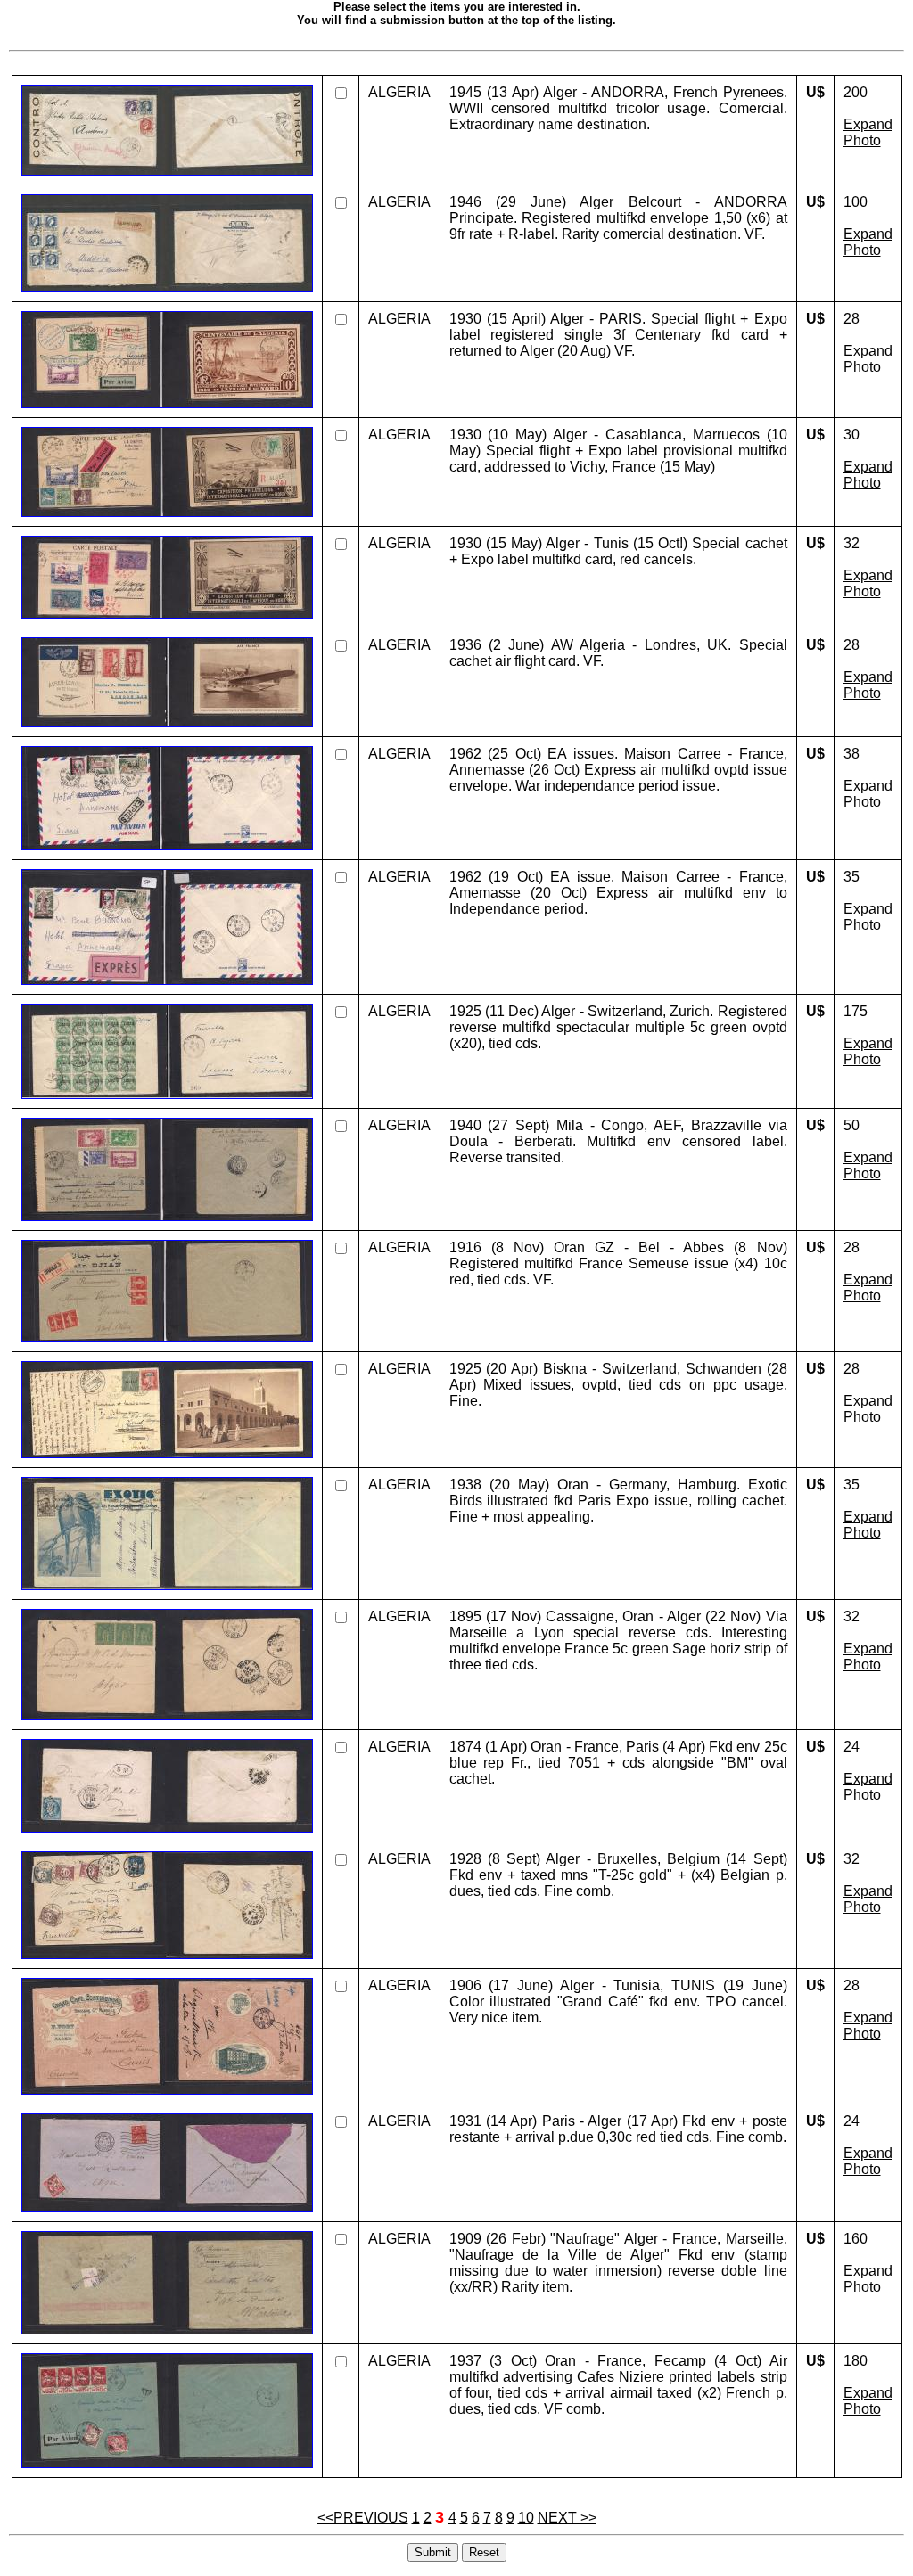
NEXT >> (567, 2518)
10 (526, 2518)
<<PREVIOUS (363, 2518)
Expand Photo (868, 132)
